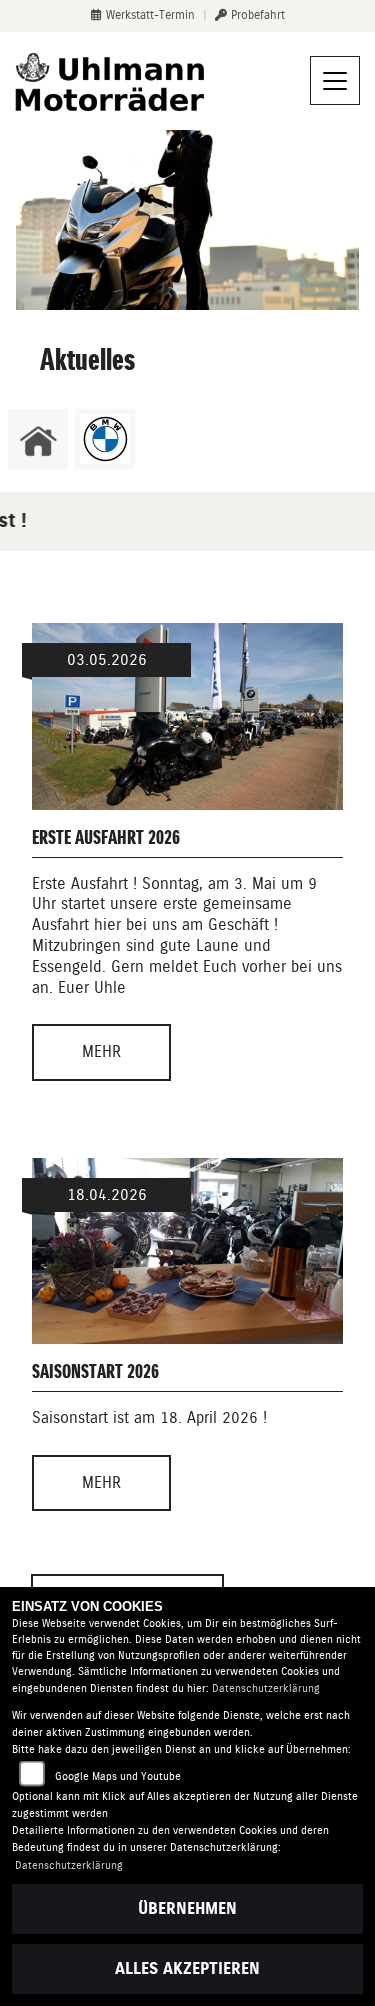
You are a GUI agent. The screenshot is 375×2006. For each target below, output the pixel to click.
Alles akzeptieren (187, 1968)
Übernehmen (187, 1908)
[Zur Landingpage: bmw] (105, 439)
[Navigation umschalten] (335, 81)
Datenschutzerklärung (266, 1688)
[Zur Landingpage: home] (38, 439)
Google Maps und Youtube (118, 1776)
